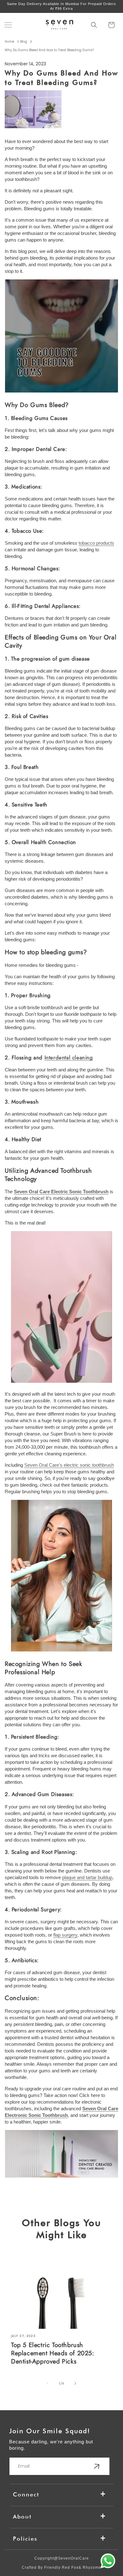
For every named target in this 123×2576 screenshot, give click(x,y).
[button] (8, 25)
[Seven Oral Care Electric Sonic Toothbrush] (61, 1383)
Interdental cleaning (69, 1057)
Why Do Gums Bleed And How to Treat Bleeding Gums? (49, 50)
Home (9, 42)
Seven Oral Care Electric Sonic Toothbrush (61, 1192)
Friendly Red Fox (61, 2567)
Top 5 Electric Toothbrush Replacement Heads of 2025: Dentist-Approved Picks (53, 2353)
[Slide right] (75, 2383)
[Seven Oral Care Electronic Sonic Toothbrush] (61, 2177)
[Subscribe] (97, 2466)
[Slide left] (48, 2383)
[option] (61, 6)
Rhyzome (92, 2567)
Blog (24, 42)
